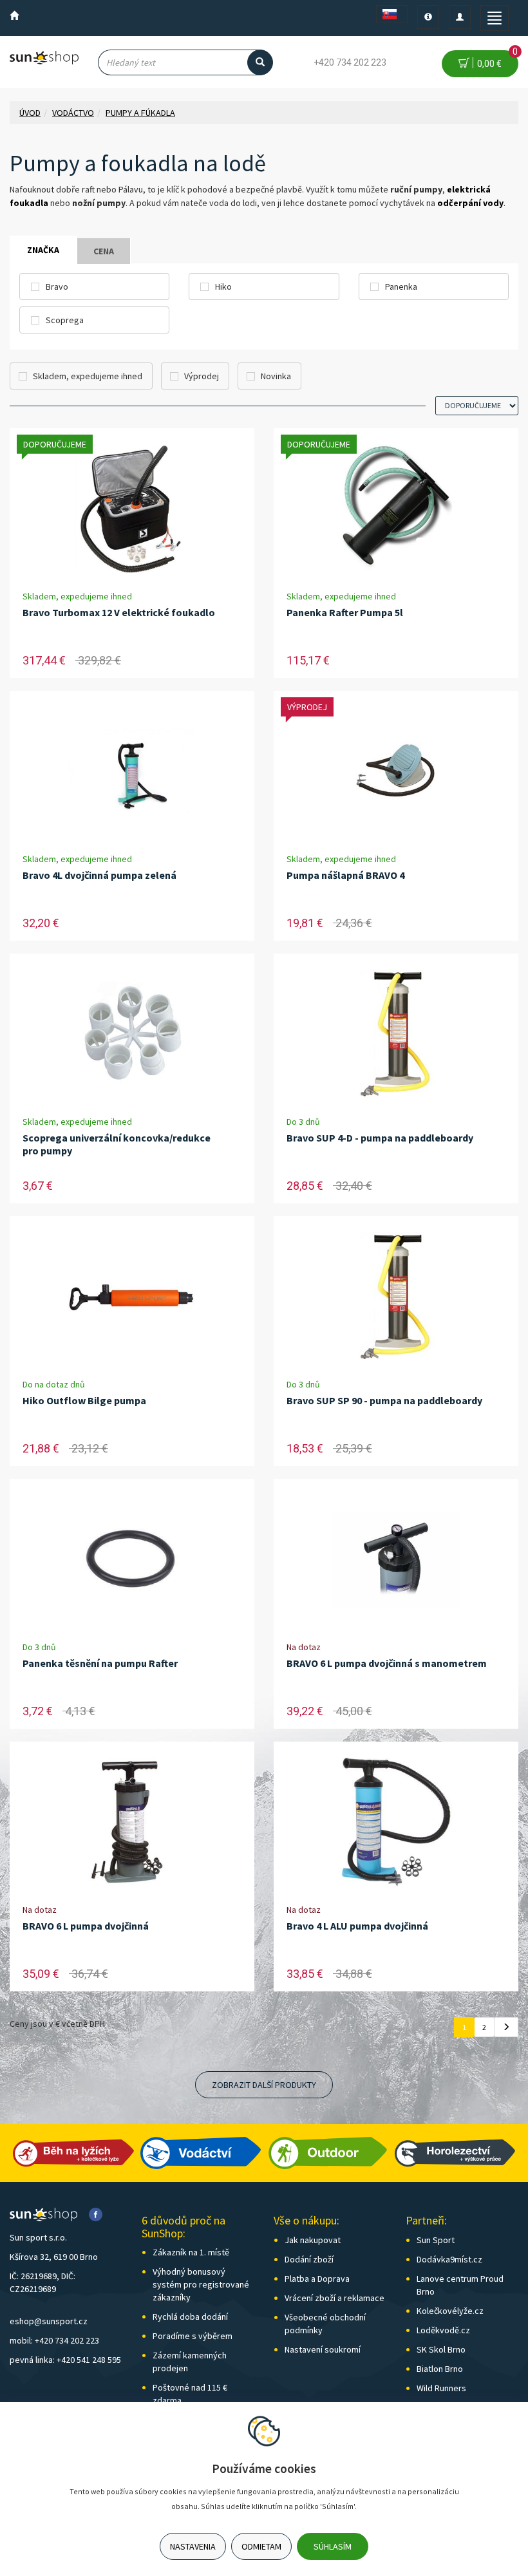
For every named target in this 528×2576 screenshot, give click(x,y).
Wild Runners (441, 2388)
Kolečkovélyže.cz (450, 2311)
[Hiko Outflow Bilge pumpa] (132, 1297)
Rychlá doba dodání (190, 2317)
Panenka (401, 287)
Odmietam (261, 2546)
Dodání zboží (309, 2259)
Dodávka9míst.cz (449, 2259)
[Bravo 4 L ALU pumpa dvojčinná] (396, 1822)
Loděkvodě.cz (443, 2330)
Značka (43, 250)
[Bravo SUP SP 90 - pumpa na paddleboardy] (396, 1297)
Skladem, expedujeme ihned (88, 376)
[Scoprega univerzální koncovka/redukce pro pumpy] (132, 1034)
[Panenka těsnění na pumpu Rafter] (132, 1560)
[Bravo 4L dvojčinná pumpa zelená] (132, 772)
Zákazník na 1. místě (191, 2252)
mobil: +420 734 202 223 (54, 2340)
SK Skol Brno (441, 2349)
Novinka (276, 376)
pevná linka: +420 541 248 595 (65, 2360)
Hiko (223, 287)
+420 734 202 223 (350, 62)
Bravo (57, 287)
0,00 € (495, 60)
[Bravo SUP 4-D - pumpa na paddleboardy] (396, 1034)
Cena (104, 251)
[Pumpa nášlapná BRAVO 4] (396, 772)
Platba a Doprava (317, 2279)
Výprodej (202, 376)
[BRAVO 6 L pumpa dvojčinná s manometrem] (396, 1560)
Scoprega (65, 320)
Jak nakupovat (313, 2240)
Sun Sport (436, 2240)
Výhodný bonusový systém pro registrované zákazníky (201, 2284)
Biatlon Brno (440, 2369)
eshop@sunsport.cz (49, 2321)
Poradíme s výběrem (193, 2336)
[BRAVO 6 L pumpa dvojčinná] (132, 1822)
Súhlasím (333, 2546)
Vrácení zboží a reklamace (335, 2298)
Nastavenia (193, 2546)
